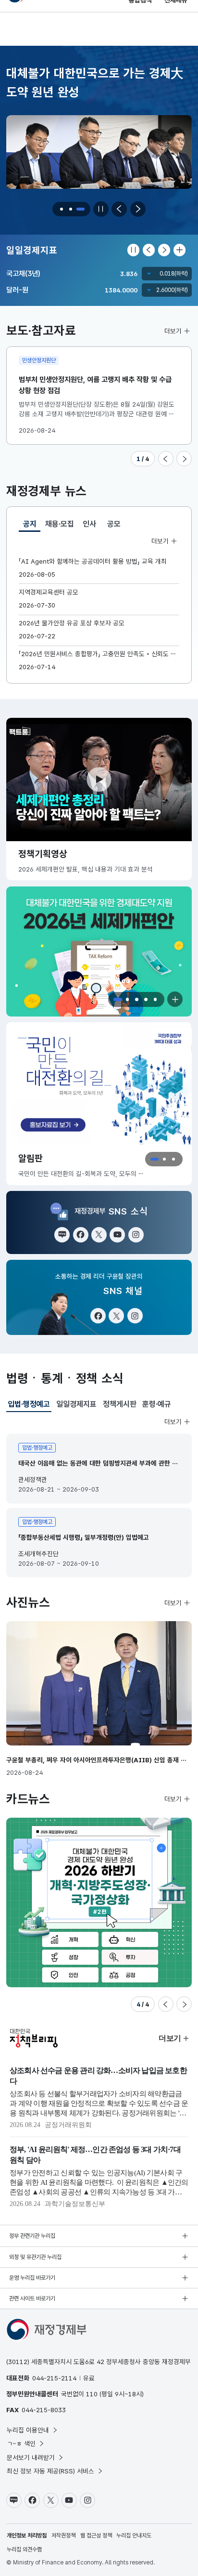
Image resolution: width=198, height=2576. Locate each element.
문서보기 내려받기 (31, 2457)
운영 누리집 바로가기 (32, 2278)
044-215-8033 (44, 2410)
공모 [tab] (114, 524)
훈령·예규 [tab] (157, 1404)
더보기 (173, 331)
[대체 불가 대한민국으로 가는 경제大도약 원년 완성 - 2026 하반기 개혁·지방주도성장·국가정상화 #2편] (99, 1902)
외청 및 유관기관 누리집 (35, 2257)
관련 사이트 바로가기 (32, 2299)
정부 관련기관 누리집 (32, 2236)
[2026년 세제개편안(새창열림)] (99, 951)
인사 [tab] (89, 524)
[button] (62, 209)
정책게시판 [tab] (120, 1404)
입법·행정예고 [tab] (29, 1406)
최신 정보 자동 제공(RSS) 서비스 (50, 2471)
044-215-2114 (54, 2378)
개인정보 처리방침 (27, 2536)
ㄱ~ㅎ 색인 (21, 2444)
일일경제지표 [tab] (76, 1404)
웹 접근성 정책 (96, 2536)
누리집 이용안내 (28, 2430)
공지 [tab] (32, 526)
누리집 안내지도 (134, 2536)
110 (92, 2394)
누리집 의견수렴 (24, 2550)
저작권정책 (63, 2536)
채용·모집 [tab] (60, 524)
